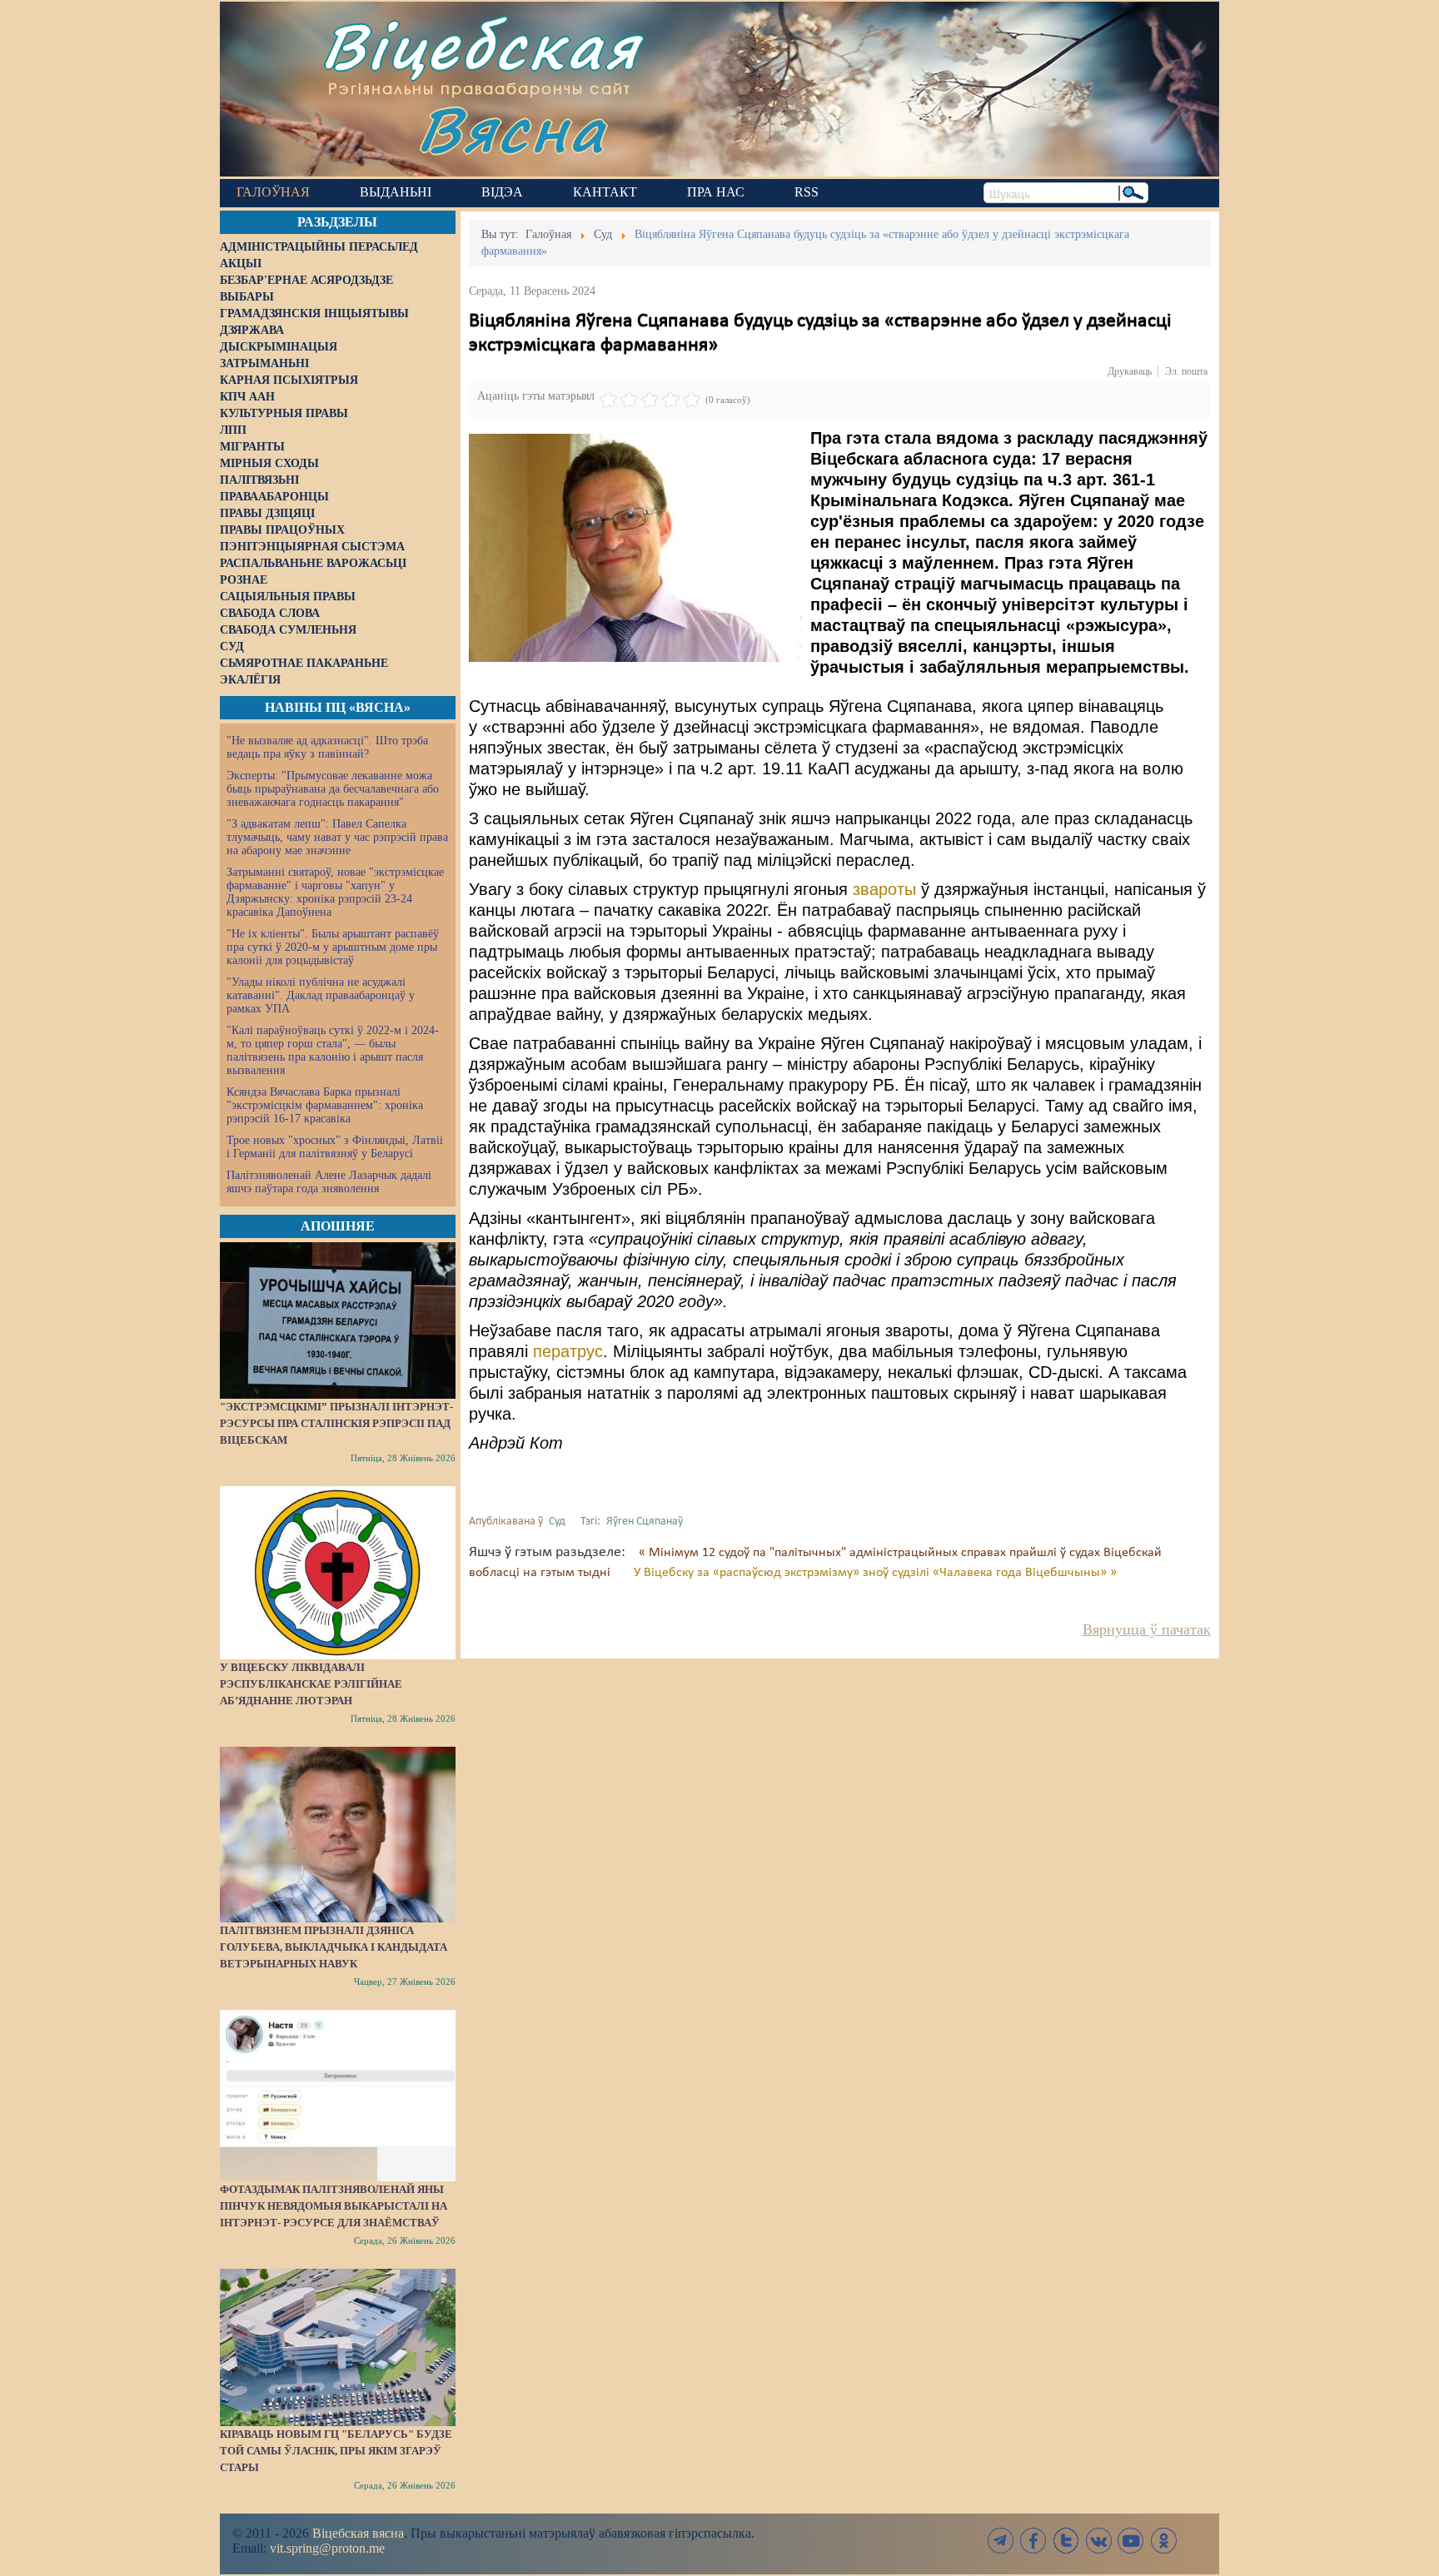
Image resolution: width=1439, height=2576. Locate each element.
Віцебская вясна (358, 2533)
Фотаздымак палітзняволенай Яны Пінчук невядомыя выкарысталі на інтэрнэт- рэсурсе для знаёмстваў (334, 2206)
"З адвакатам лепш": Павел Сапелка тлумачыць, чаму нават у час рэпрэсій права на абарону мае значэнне (337, 837)
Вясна (512, 129)
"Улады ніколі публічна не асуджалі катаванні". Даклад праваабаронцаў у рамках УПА (321, 995)
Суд (557, 1522)
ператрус (568, 1351)
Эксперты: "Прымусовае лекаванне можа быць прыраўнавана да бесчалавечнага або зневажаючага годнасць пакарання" (333, 789)
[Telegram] (1001, 2541)
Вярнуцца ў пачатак (1147, 1629)
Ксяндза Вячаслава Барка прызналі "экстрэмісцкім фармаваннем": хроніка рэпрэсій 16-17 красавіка (325, 1105)
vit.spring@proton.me (327, 2548)
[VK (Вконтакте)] (1098, 2541)
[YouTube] (1131, 2541)
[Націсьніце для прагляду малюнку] (635, 548)
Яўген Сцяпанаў (645, 1522)
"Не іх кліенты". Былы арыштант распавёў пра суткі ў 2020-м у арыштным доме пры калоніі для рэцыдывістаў (333, 947)
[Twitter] (1066, 2541)
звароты (887, 889)
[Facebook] (1033, 2541)
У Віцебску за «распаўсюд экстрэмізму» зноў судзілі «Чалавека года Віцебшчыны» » (875, 1573)
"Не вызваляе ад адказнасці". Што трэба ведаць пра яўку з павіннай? (327, 747)
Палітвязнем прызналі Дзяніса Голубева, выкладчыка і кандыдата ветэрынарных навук (334, 1947)
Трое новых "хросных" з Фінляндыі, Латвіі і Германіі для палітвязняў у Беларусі (335, 1147)
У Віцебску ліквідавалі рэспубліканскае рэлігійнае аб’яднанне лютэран (311, 1684)
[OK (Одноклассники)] (1163, 2541)
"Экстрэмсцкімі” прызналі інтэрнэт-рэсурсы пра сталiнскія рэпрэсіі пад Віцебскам (336, 1423)
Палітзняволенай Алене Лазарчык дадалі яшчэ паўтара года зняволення (329, 1182)
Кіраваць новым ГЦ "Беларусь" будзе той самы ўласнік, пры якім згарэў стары (336, 2451)
